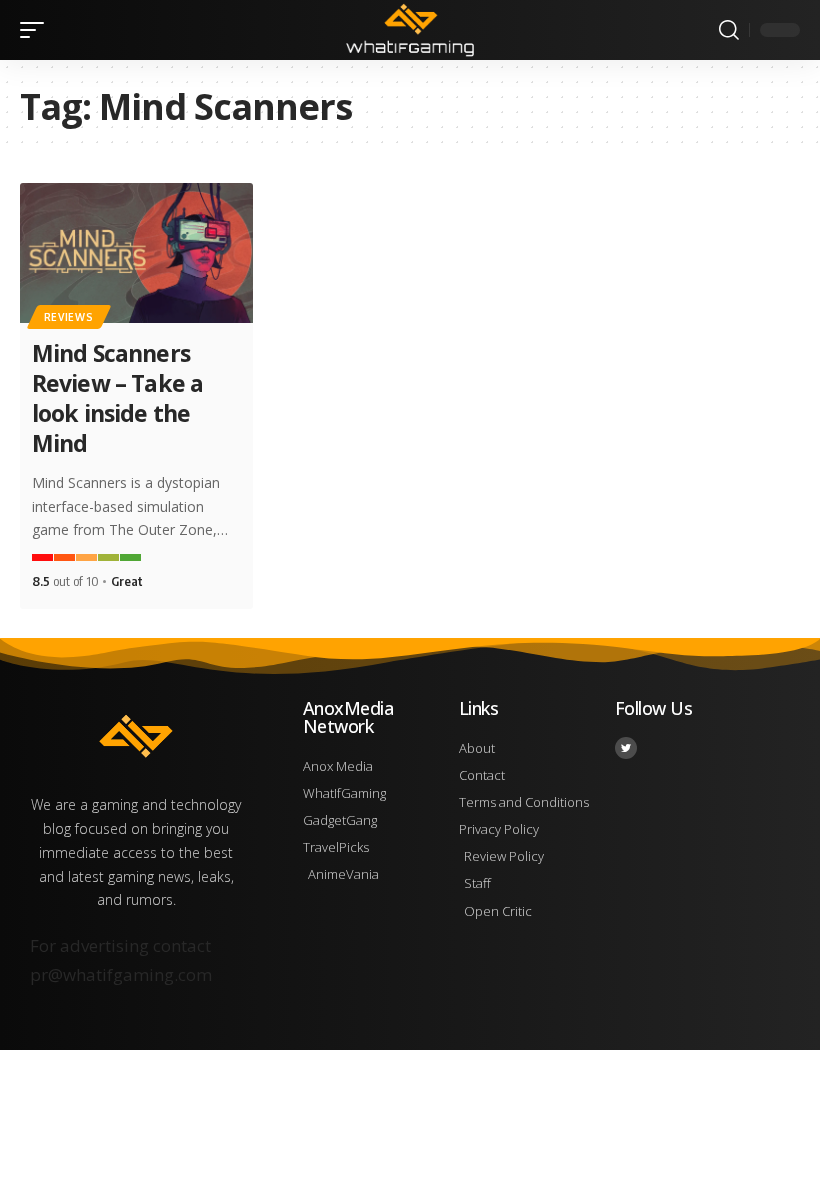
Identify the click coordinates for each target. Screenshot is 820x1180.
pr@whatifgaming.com (121, 974)
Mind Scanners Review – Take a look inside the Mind (118, 398)
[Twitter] (626, 748)
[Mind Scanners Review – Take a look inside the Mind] (136, 253)
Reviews (69, 317)
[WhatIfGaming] (409, 30)
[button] (37, 30)
